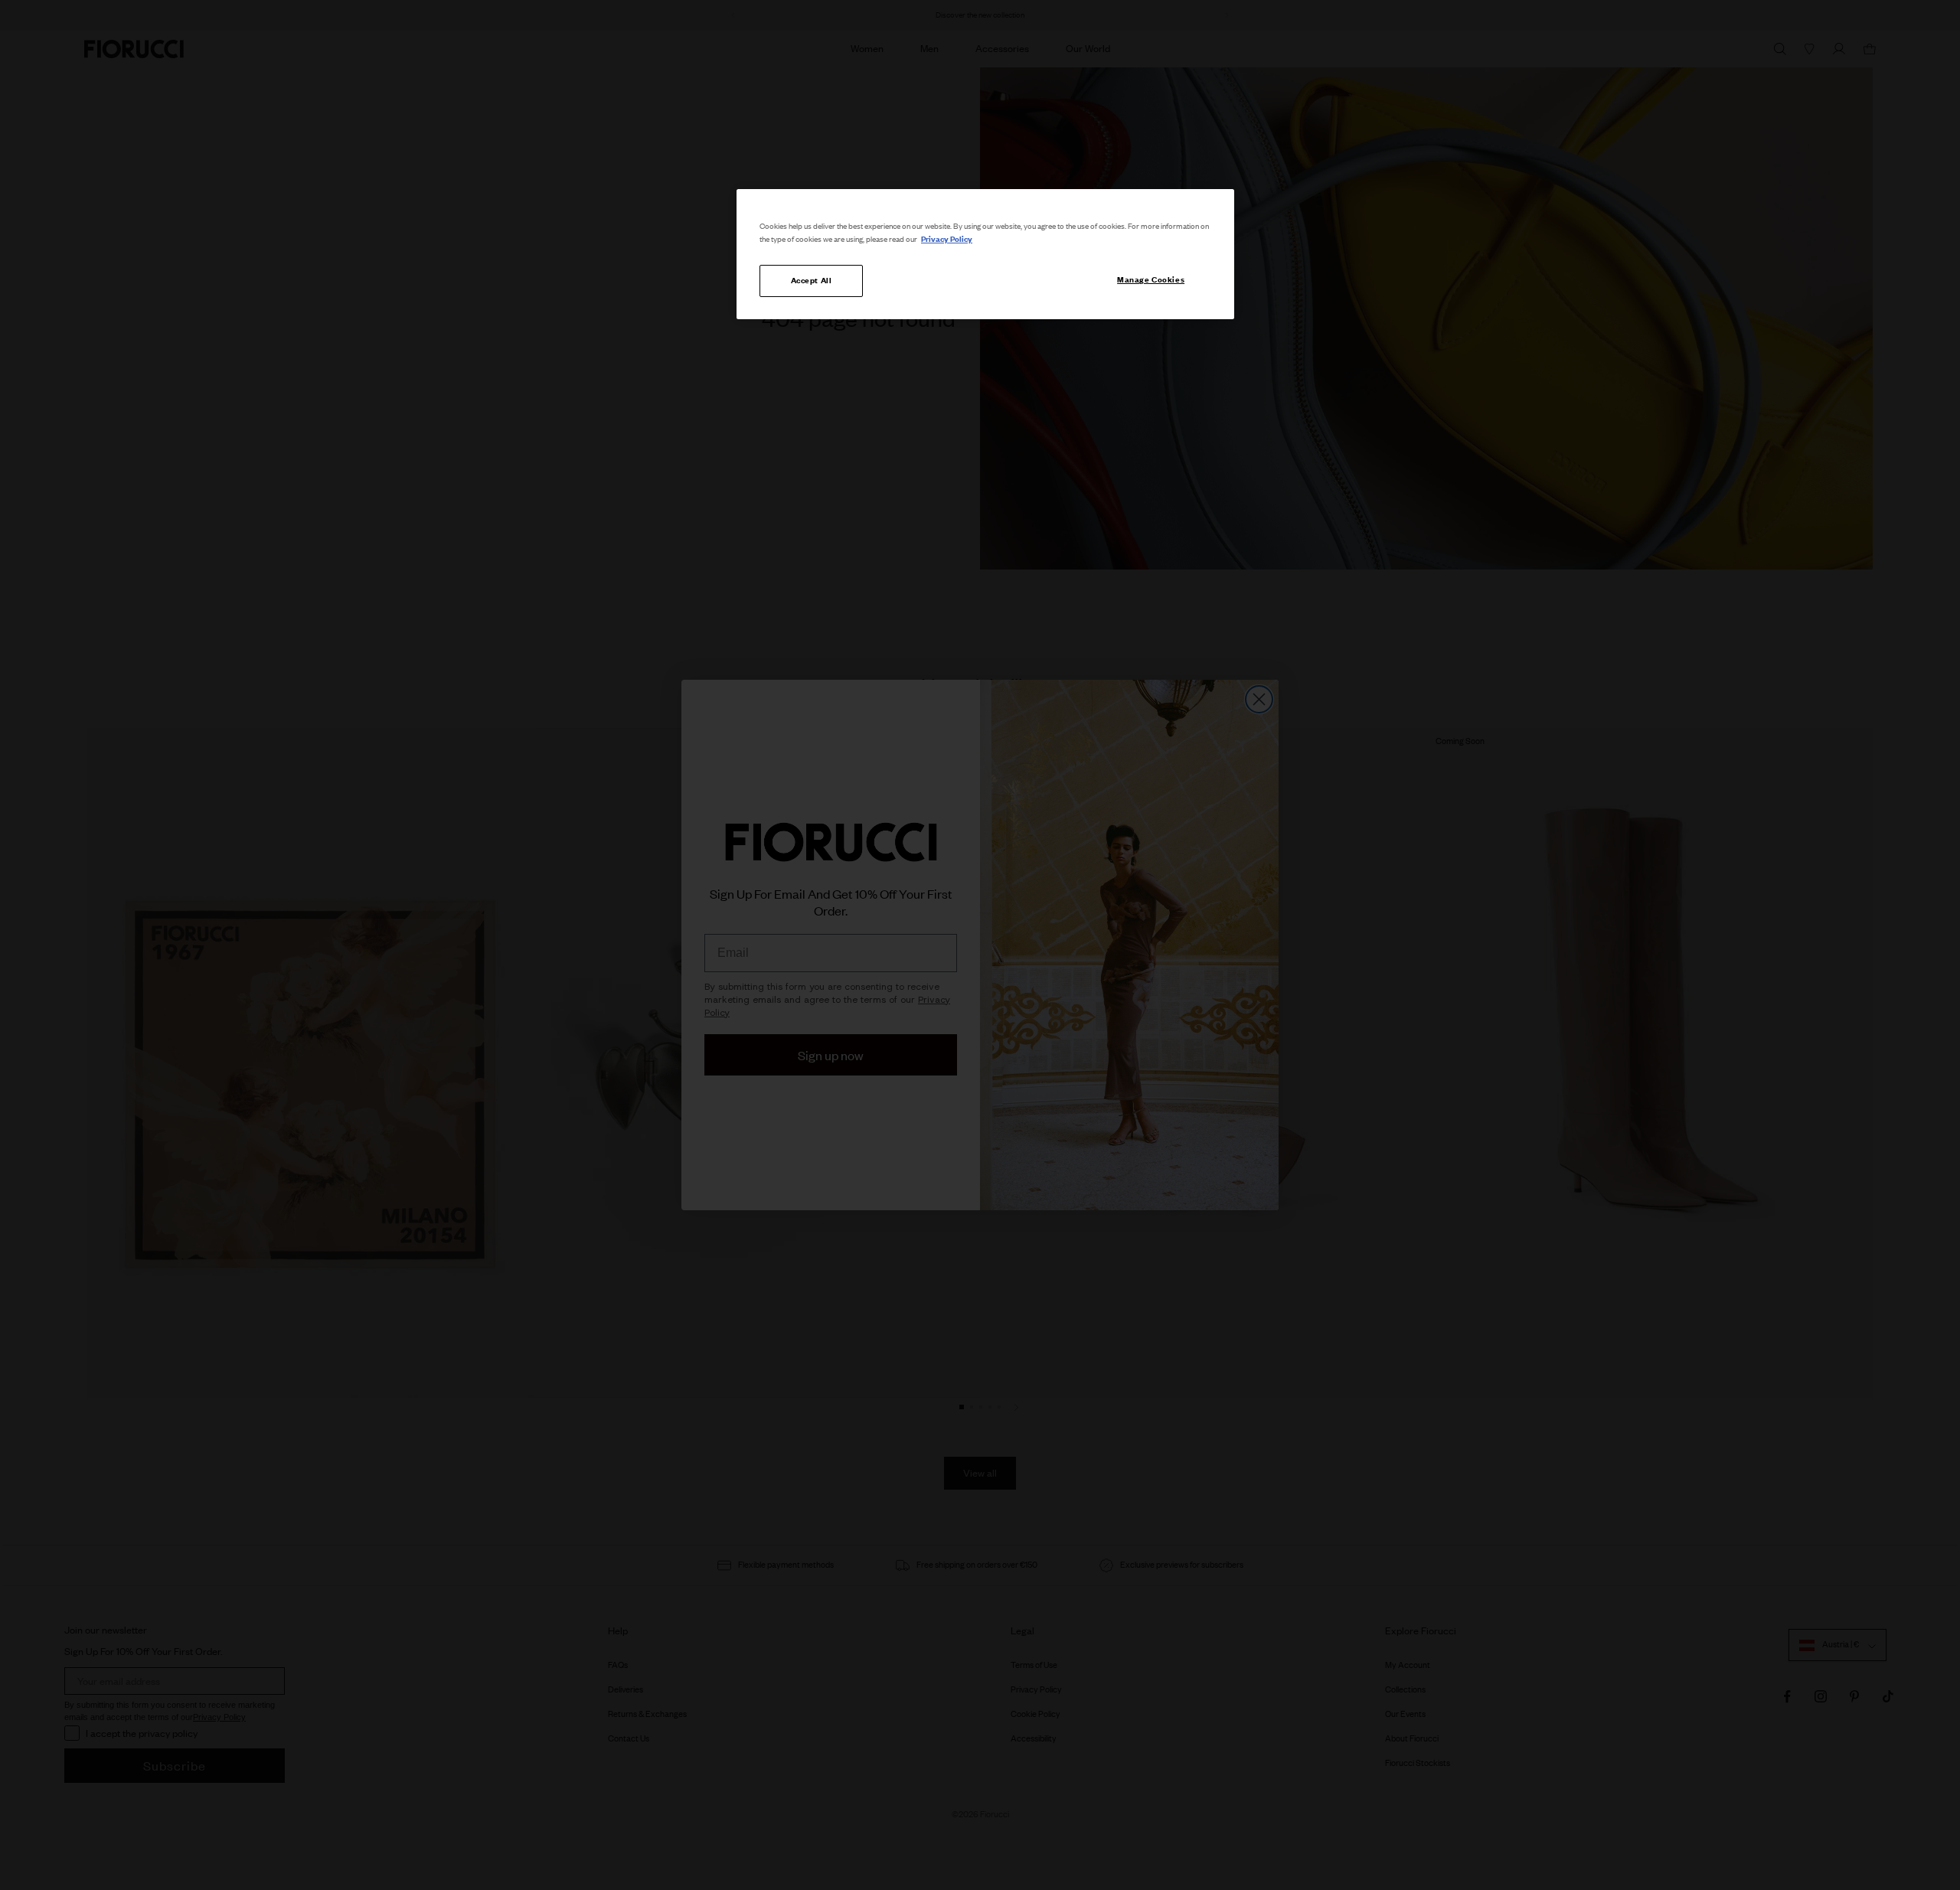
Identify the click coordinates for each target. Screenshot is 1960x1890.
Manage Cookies (1151, 279)
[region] (985, 254)
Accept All (812, 280)
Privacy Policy (947, 239)
